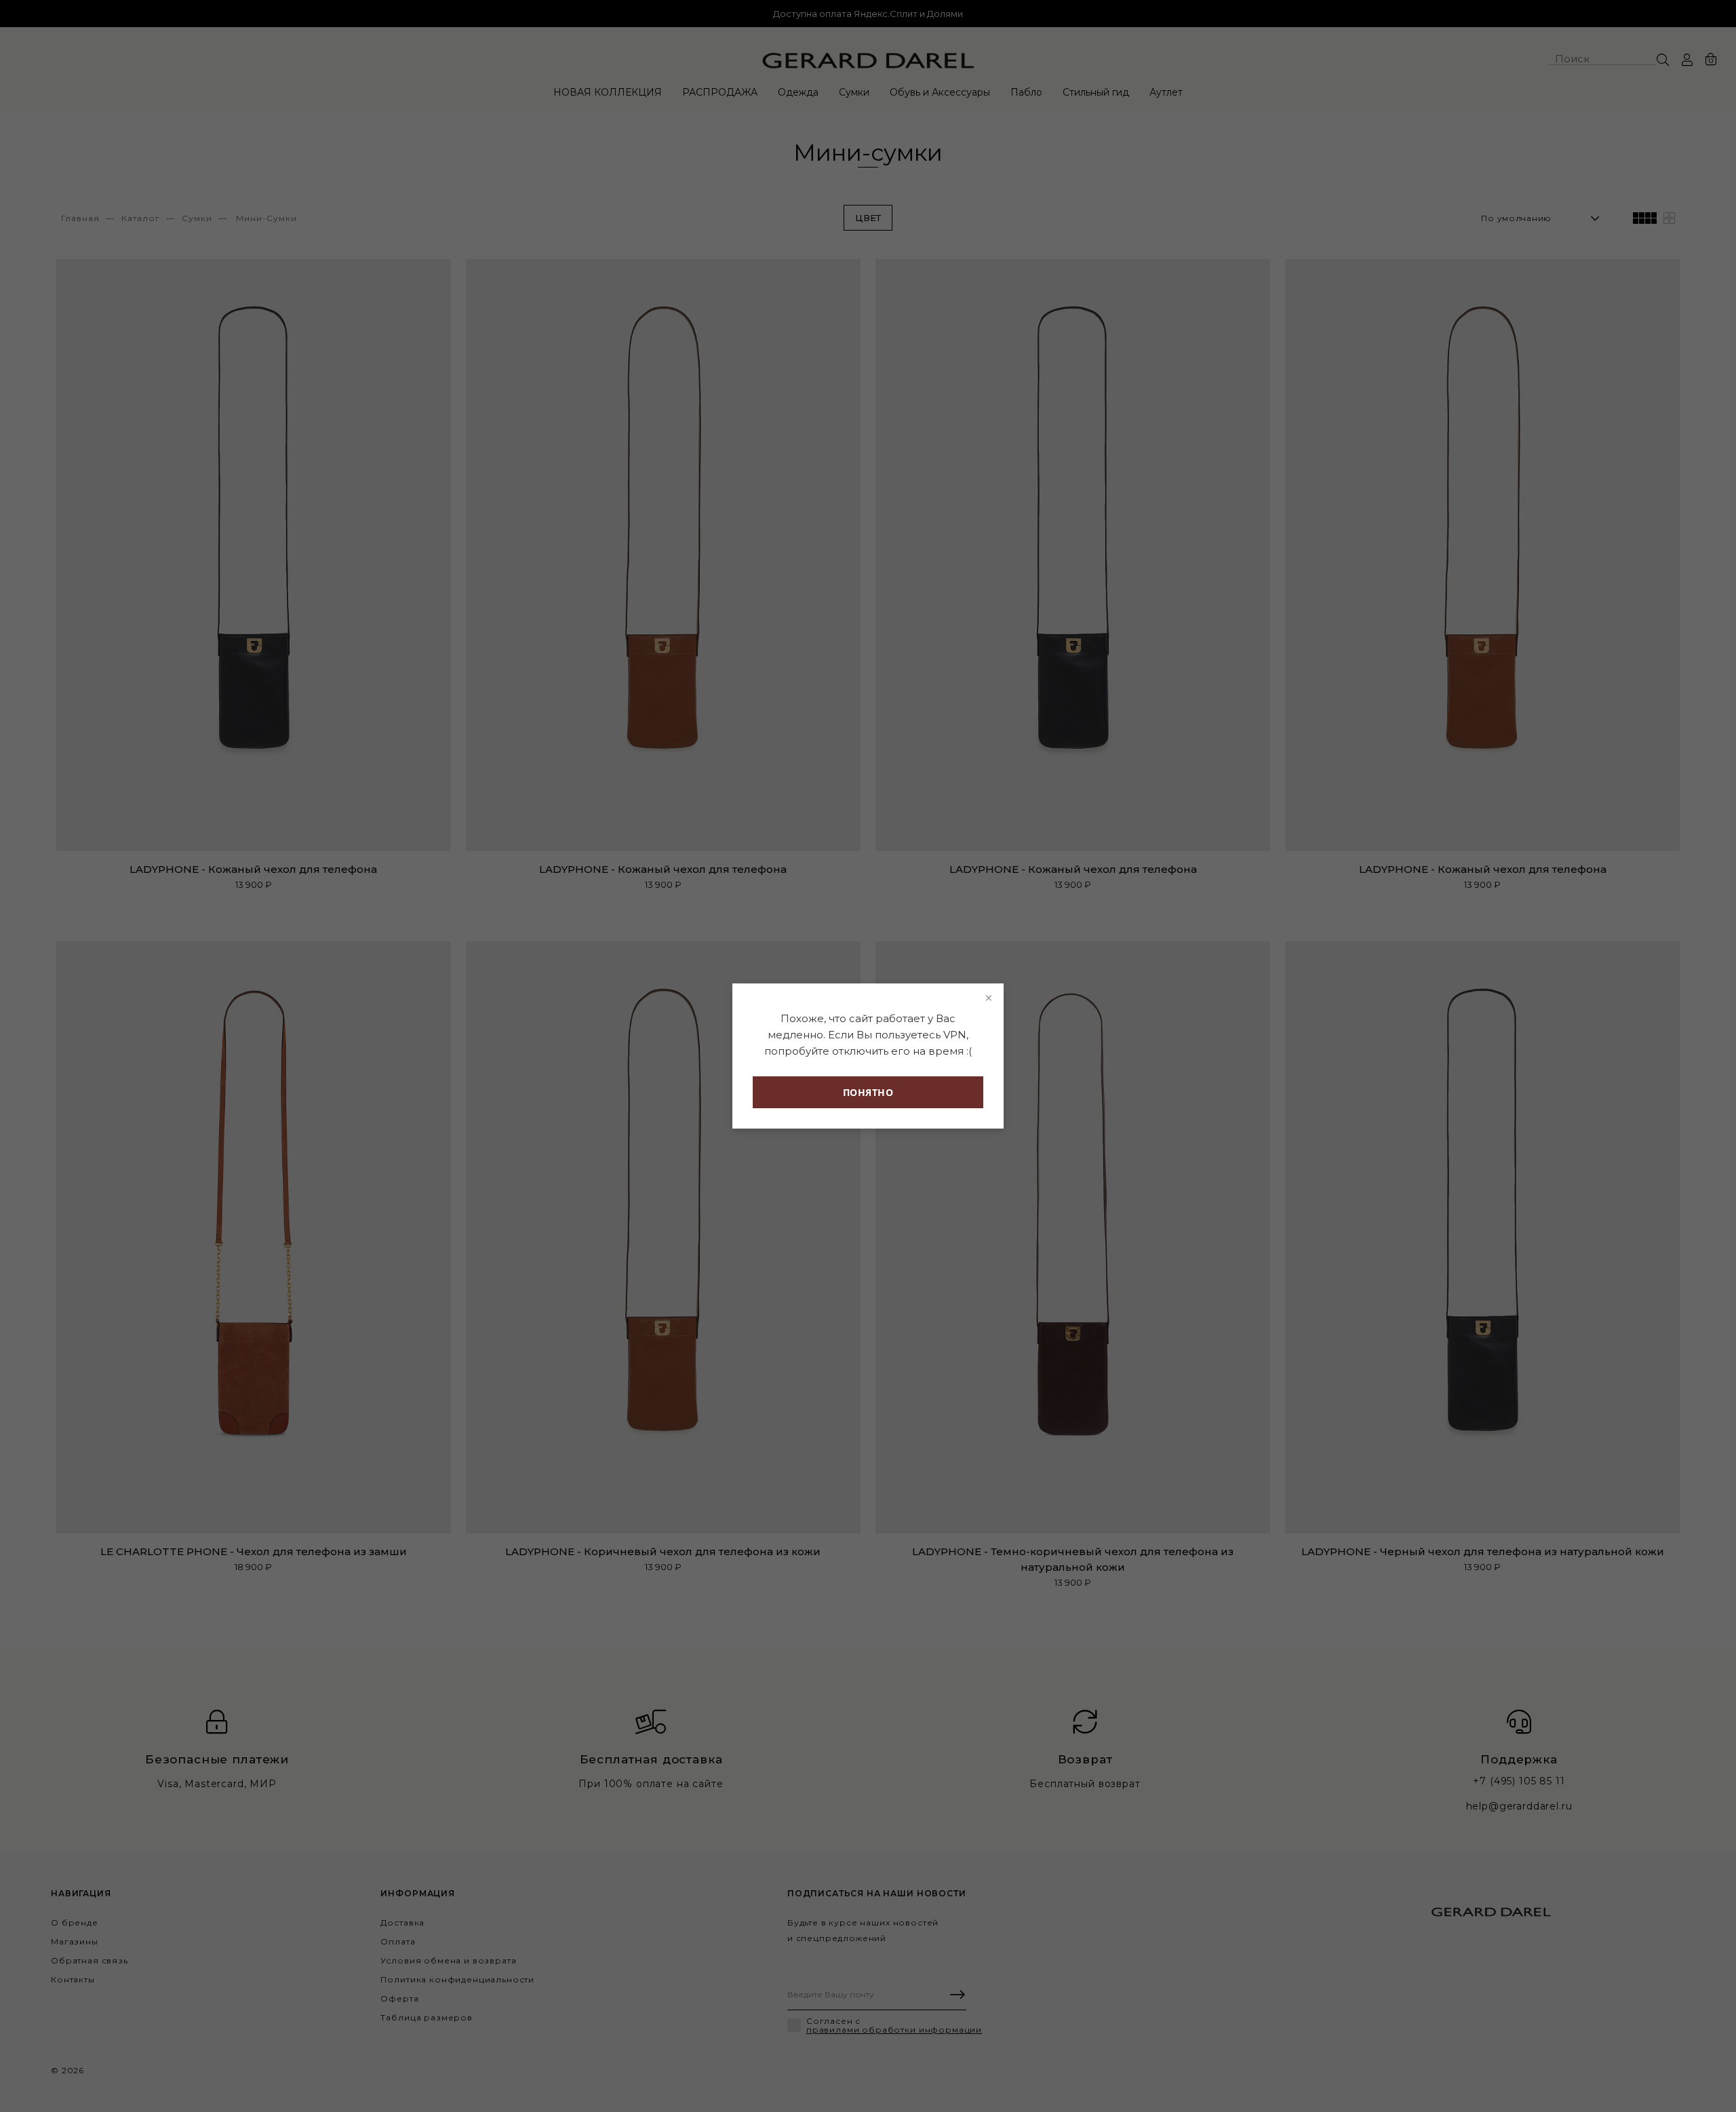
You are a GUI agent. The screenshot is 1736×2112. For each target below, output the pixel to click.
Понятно (868, 1092)
